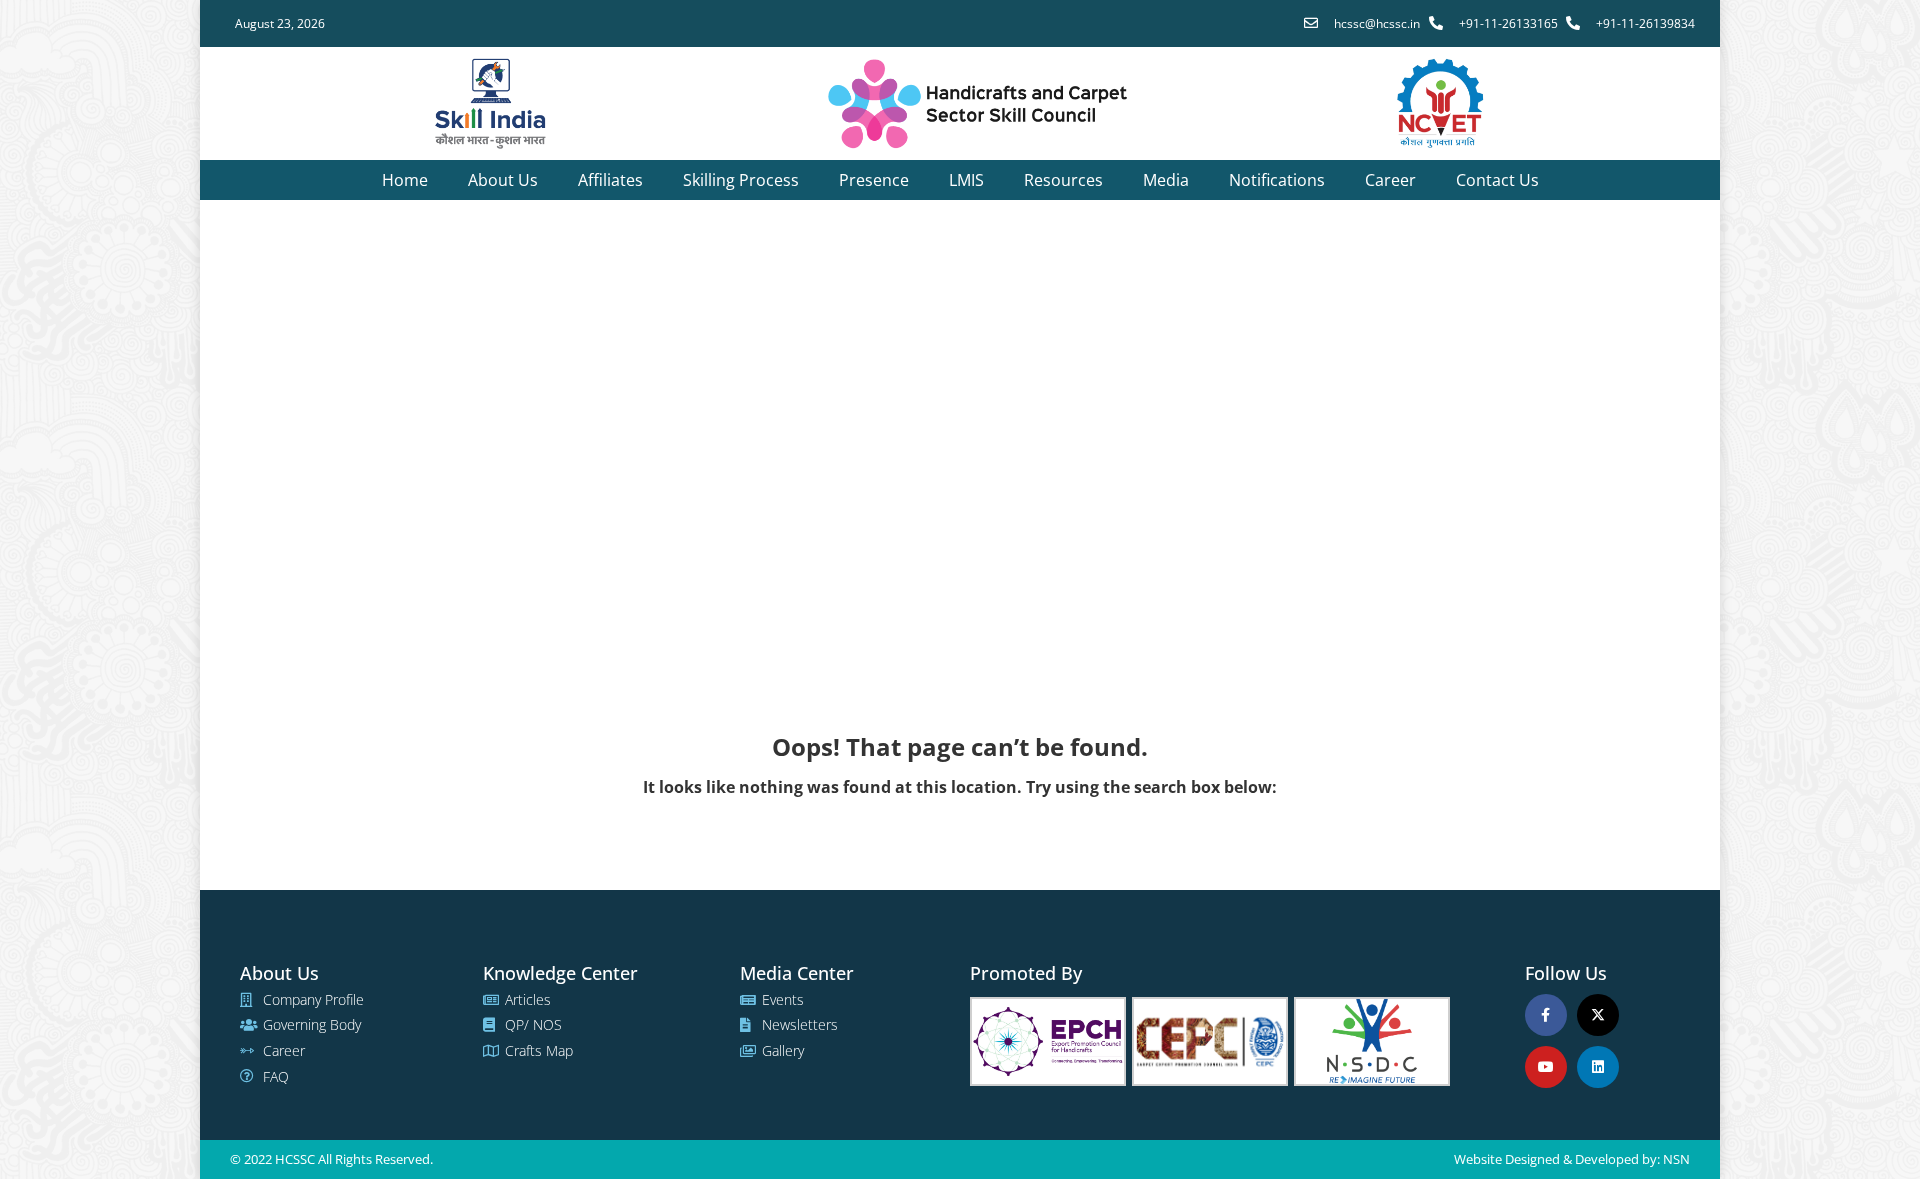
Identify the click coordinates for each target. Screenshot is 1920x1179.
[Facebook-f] (1546, 1015)
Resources (1063, 180)
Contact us (1497, 180)
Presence (874, 180)
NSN (1676, 1159)
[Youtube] (1546, 1067)
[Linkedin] (1598, 1067)
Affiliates (610, 180)
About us (503, 180)
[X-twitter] (1598, 1015)
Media (1166, 180)
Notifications (1277, 180)
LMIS (966, 180)
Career (1390, 180)
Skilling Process (741, 180)
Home (405, 180)
